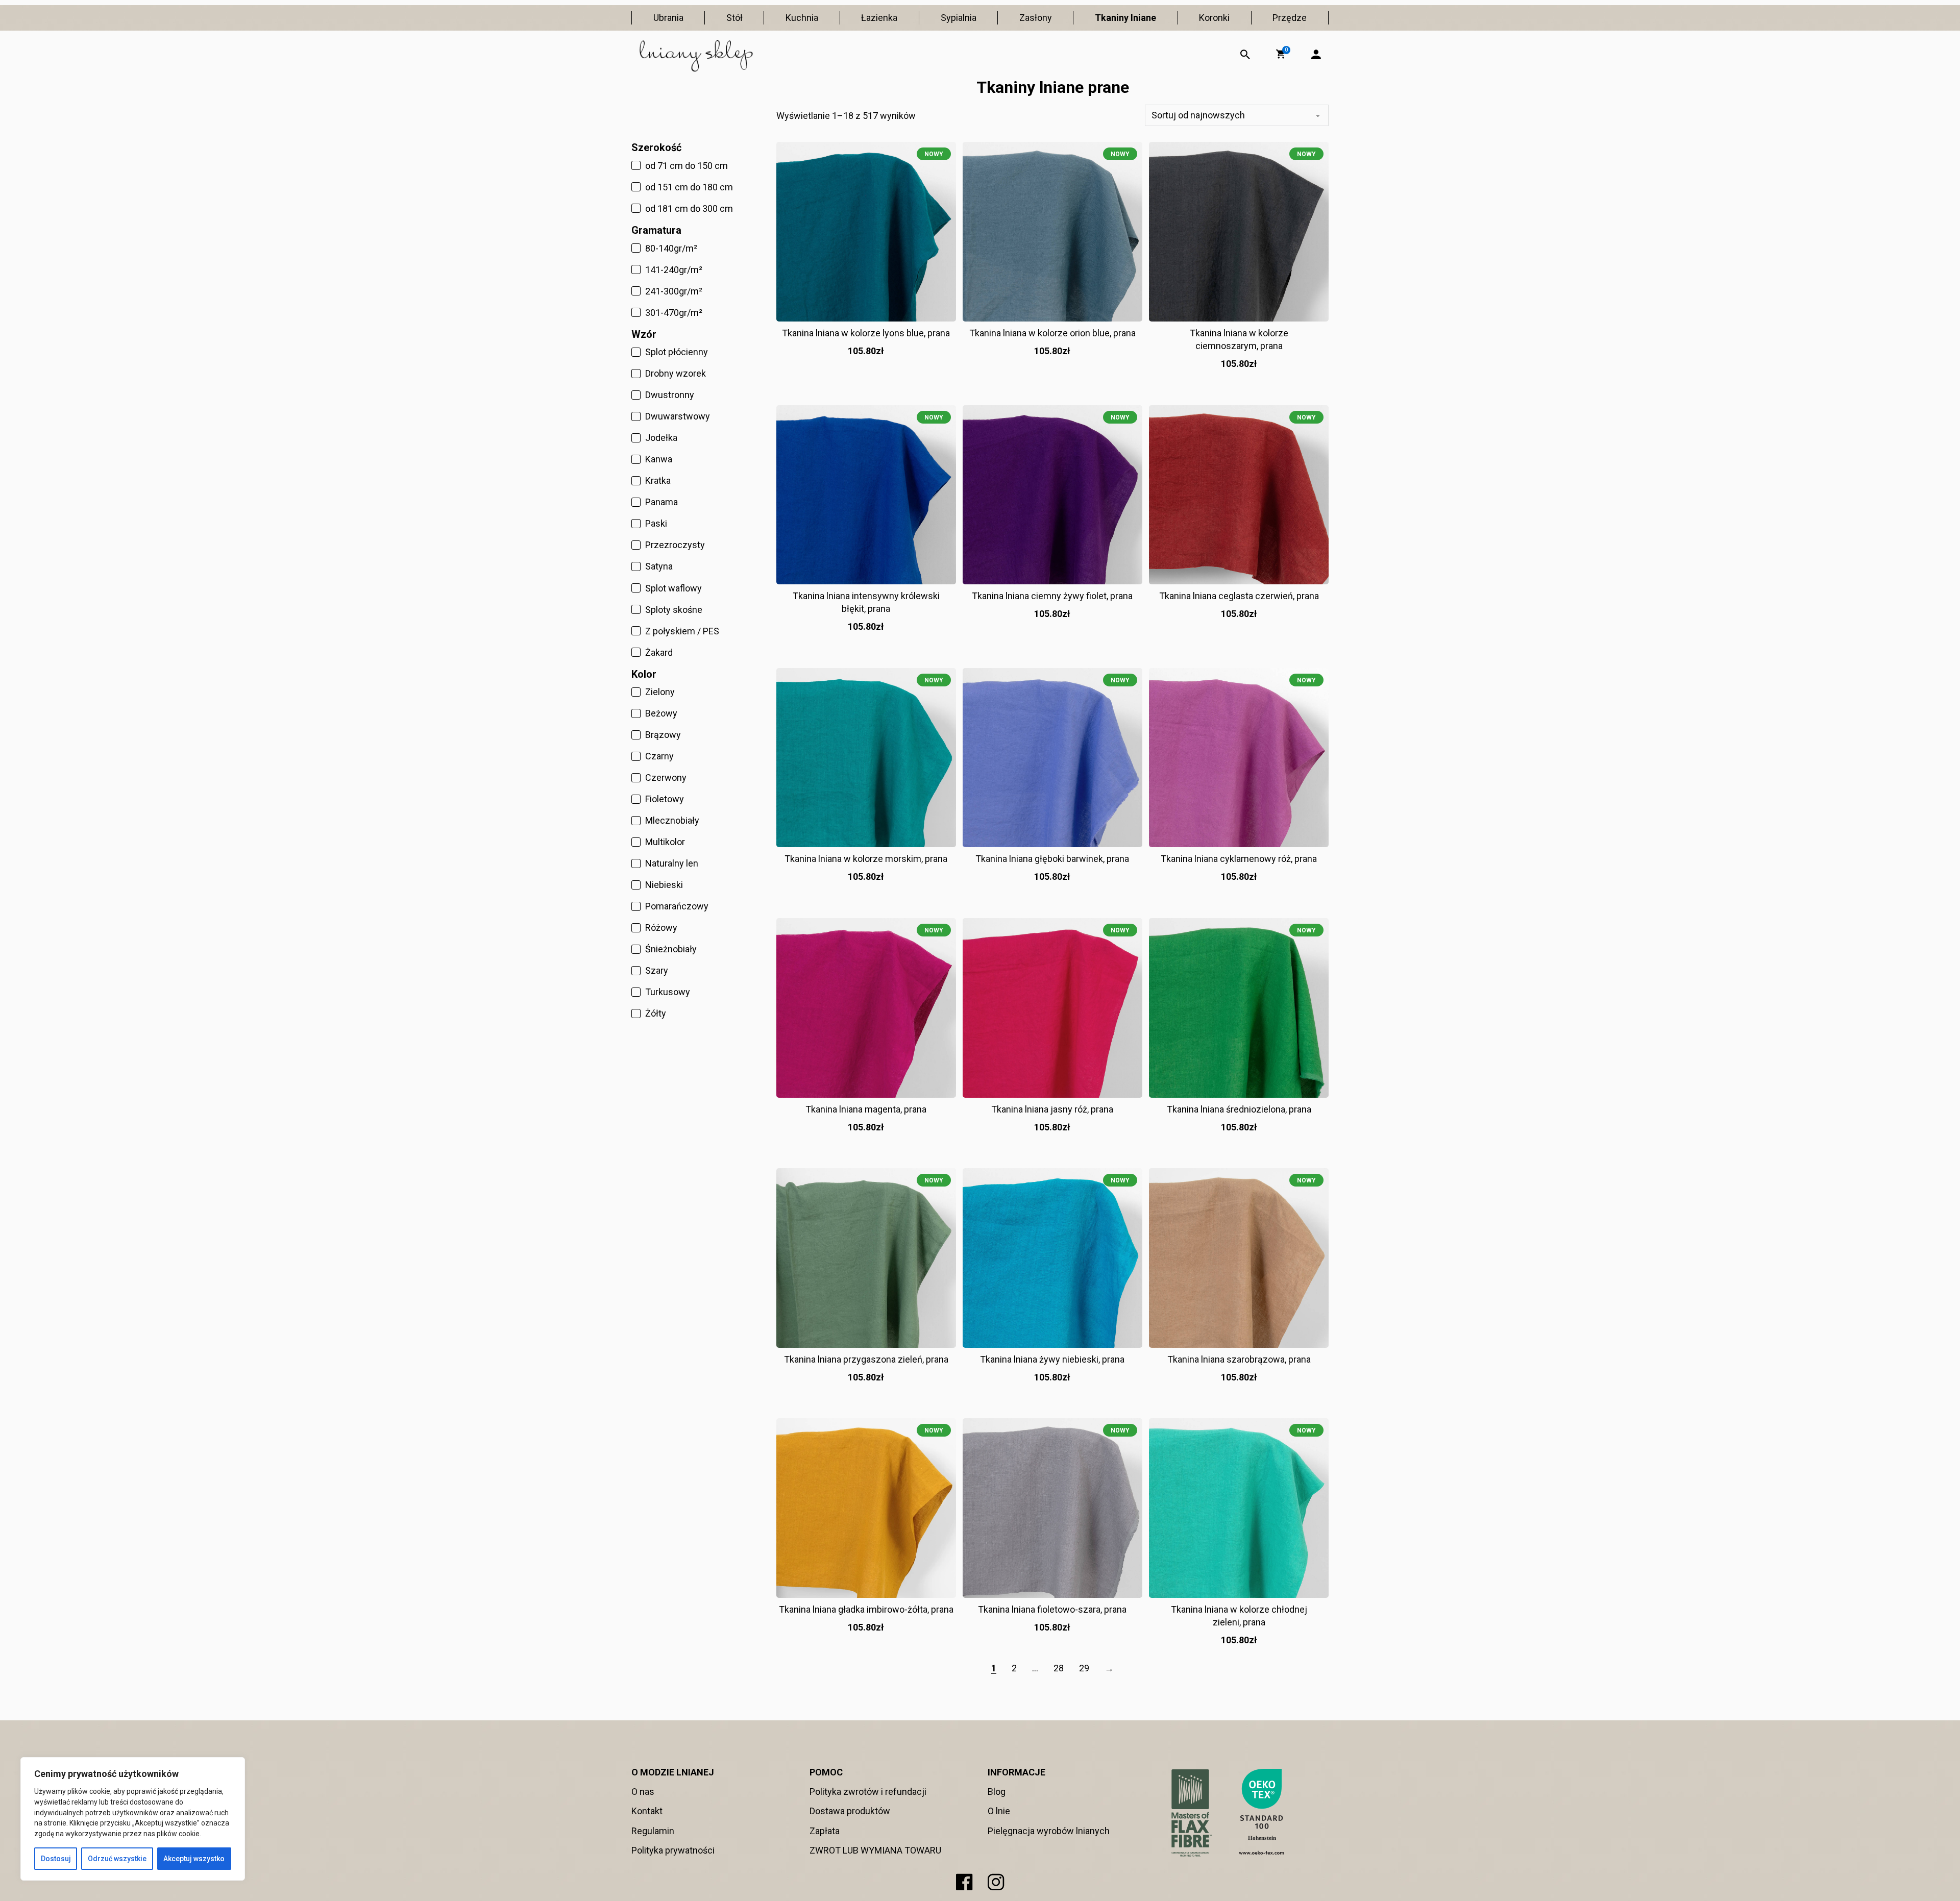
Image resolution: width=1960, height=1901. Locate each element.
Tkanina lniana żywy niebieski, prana (1052, 1359)
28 (1059, 1668)
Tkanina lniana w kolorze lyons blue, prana (866, 333)
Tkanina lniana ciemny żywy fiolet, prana (1052, 596)
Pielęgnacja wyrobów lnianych (1049, 1831)
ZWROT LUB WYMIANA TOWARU (875, 1850)
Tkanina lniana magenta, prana (866, 1109)
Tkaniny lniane (1125, 18)
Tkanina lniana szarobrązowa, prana (1239, 1359)
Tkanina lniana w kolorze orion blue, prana (1052, 333)
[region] (133, 1819)
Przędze (1290, 18)
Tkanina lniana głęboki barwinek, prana (1052, 859)
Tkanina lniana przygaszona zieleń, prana (866, 1359)
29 (1084, 1668)
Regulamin (653, 1831)
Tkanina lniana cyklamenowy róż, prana (1239, 859)
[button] (1281, 54)
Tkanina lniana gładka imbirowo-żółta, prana (866, 1609)
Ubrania (668, 18)
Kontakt (647, 1811)
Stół (734, 18)
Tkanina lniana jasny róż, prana (1052, 1109)
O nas (643, 1792)
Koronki (1214, 18)
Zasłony (1036, 18)
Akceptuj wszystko (194, 1859)
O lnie (999, 1811)
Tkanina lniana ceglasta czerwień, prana (1239, 596)
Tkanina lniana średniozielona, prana (1239, 1109)
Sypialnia (959, 18)
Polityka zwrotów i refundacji (868, 1792)
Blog (997, 1792)
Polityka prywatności (673, 1850)
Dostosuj (56, 1859)
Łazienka (879, 18)
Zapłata (825, 1831)
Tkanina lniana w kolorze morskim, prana (866, 859)
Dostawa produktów (850, 1811)
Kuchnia (802, 18)
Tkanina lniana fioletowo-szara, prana (1052, 1609)
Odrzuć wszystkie (117, 1859)
